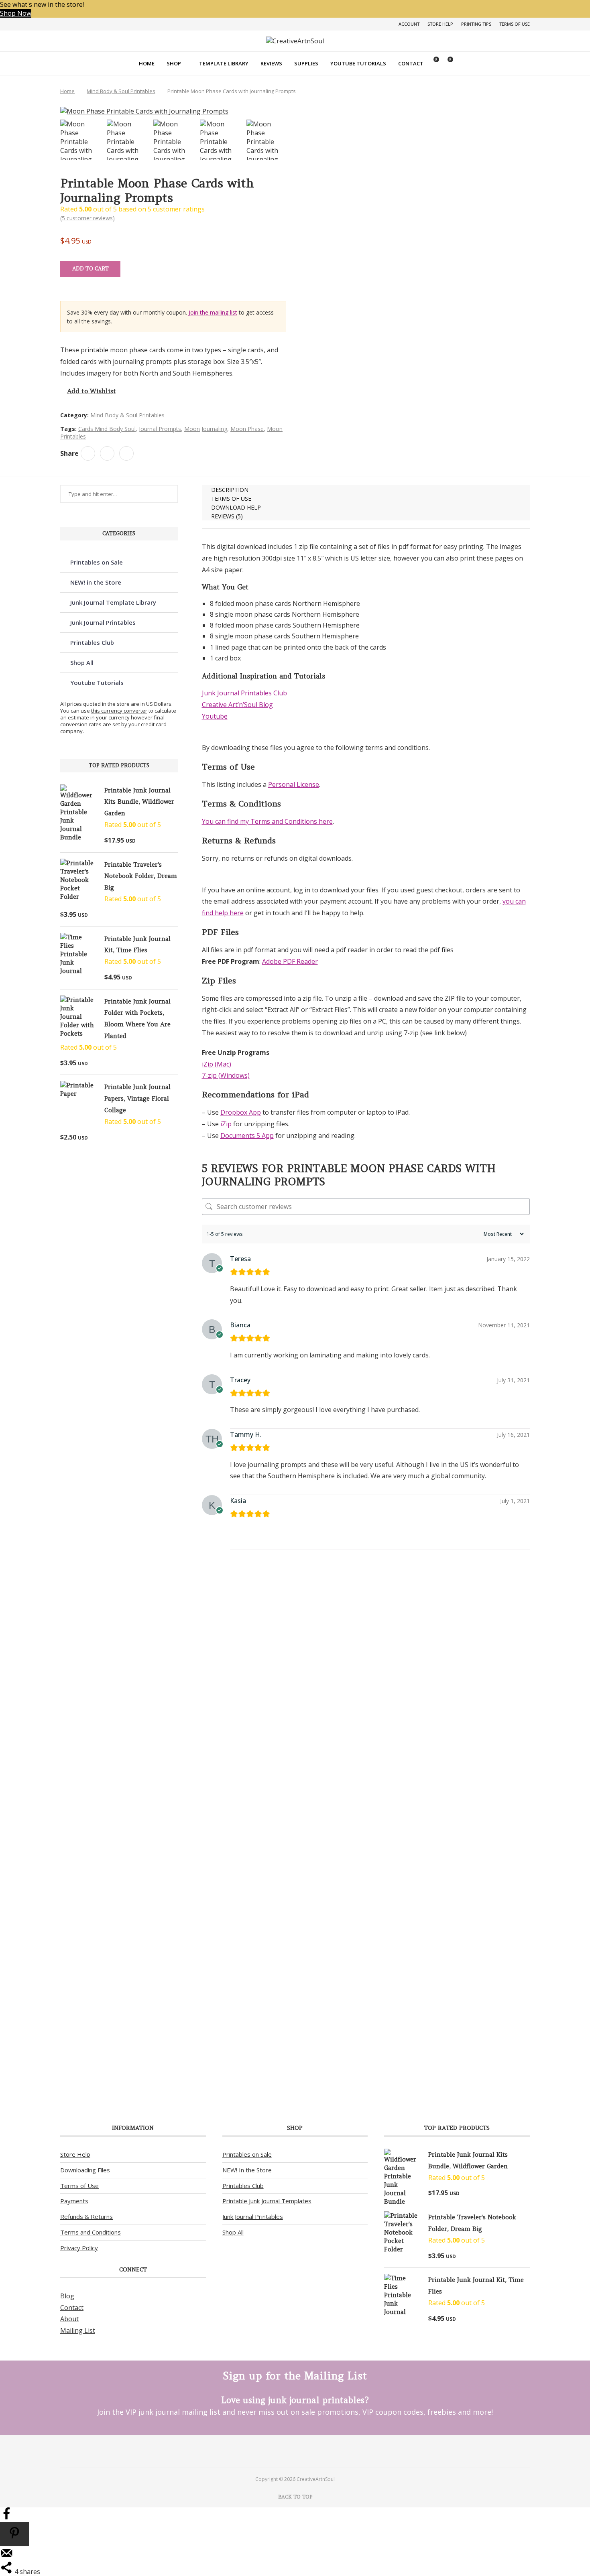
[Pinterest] (284, 2451)
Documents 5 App (247, 1136)
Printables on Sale (97, 562)
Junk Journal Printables (103, 622)
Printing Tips (476, 24)
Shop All (82, 662)
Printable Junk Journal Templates (267, 2201)
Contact (411, 63)
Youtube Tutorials (358, 63)
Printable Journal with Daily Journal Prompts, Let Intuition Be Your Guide (235, 1658)
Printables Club (92, 642)
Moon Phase (247, 429)
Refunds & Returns (86, 2216)
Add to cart (91, 269)
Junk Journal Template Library (113, 602)
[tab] (366, 490)
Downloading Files (85, 2170)
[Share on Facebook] (88, 453)
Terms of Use (515, 24)
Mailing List (78, 2330)
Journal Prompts (160, 429)
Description (230, 490)
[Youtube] (306, 2451)
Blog (67, 2296)
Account (409, 24)
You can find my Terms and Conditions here (267, 821)
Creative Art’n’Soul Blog (237, 705)
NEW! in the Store (96, 582)
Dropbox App (241, 1112)
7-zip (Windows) (226, 1075)
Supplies (306, 63)
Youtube (215, 716)
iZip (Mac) (217, 1064)
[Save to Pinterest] (14, 2534)
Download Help (236, 507)
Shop (174, 63)
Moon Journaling (206, 429)
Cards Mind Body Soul (107, 429)
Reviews (271, 63)
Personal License (294, 784)
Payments (74, 2201)
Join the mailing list (213, 312)
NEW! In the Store (247, 2170)
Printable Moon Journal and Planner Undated (234, 2038)
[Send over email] (6, 2557)
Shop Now (16, 13)
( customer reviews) (87, 218)
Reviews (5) (227, 516)
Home (147, 63)
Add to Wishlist (92, 391)
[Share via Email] (126, 453)
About (69, 2319)
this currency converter (119, 711)
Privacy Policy (79, 2248)
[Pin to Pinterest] (107, 453)
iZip (226, 1124)
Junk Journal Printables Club (244, 693)
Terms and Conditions (91, 2232)
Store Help (440, 24)
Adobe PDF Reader (290, 961)
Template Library (224, 63)
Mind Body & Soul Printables (121, 91)
